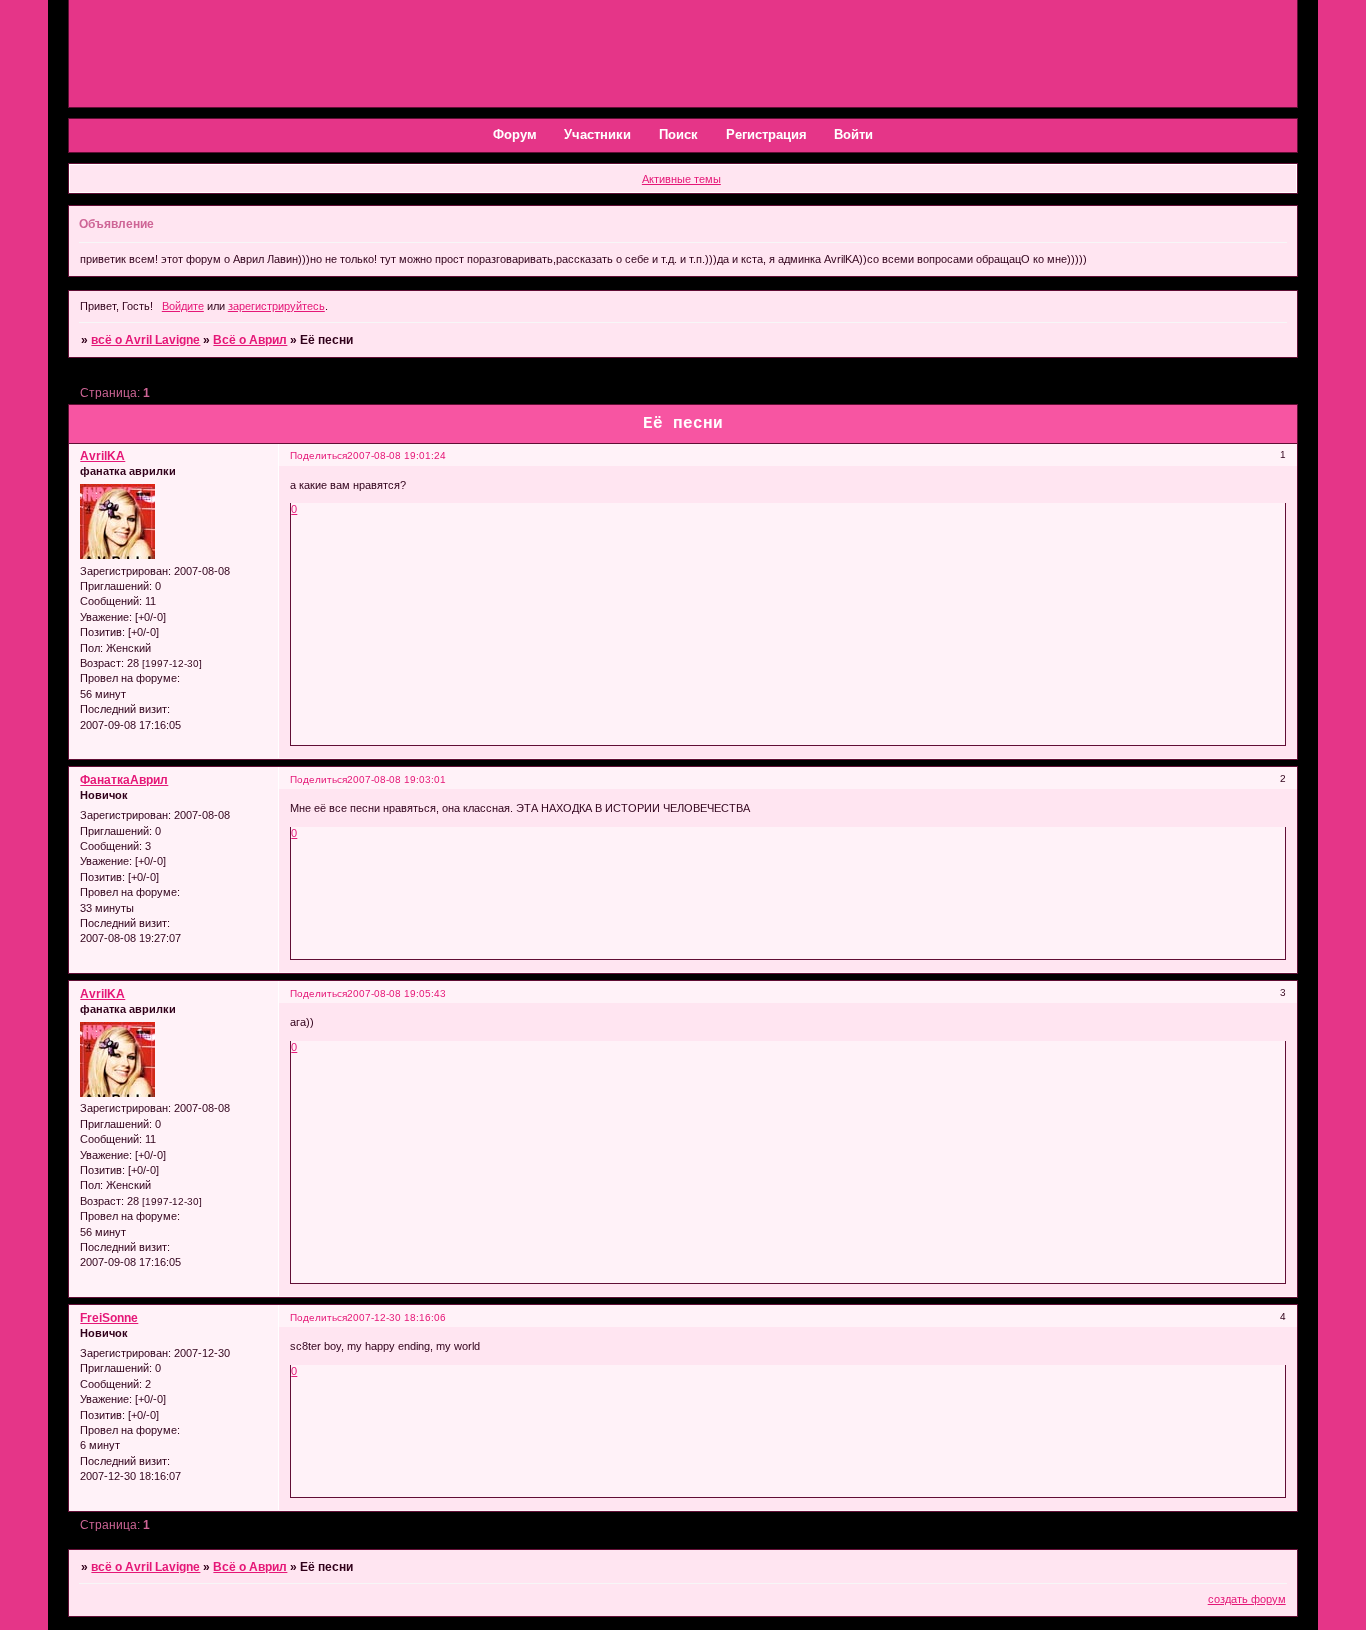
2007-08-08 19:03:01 (396, 779)
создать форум (1247, 1599)
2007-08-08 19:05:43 (396, 993)
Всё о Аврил (250, 340)
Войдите (183, 306)
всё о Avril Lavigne (145, 340)
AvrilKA (102, 456)
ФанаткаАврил (124, 780)
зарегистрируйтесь (276, 306)
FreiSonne (109, 1318)
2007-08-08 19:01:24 (396, 455)
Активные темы (681, 179)
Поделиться (318, 455)
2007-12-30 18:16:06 (396, 1317)
